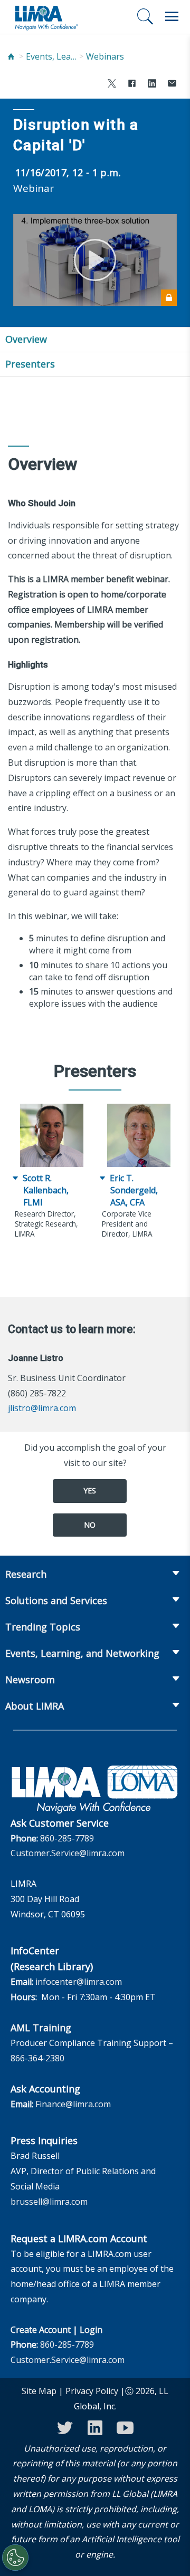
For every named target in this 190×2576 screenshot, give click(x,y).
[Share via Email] (172, 85)
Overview (26, 339)
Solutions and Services (56, 1600)
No (90, 1525)
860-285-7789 (67, 1838)
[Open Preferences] (15, 2558)
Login (91, 2330)
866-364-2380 (37, 2058)
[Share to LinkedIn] (152, 85)
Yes (90, 1490)
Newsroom (30, 1680)
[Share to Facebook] (132, 85)
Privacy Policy (92, 2391)
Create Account (41, 2330)
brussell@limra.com (49, 2202)
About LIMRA (35, 1706)
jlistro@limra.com (42, 1408)
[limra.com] (46, 17)
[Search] (145, 16)
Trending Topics (43, 1627)
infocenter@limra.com (79, 1982)
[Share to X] (112, 85)
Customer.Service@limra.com (68, 1853)
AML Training (41, 2028)
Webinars (105, 56)
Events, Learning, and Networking (52, 56)
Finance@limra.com (73, 2104)
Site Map (39, 2391)
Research (26, 1574)
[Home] (11, 57)
